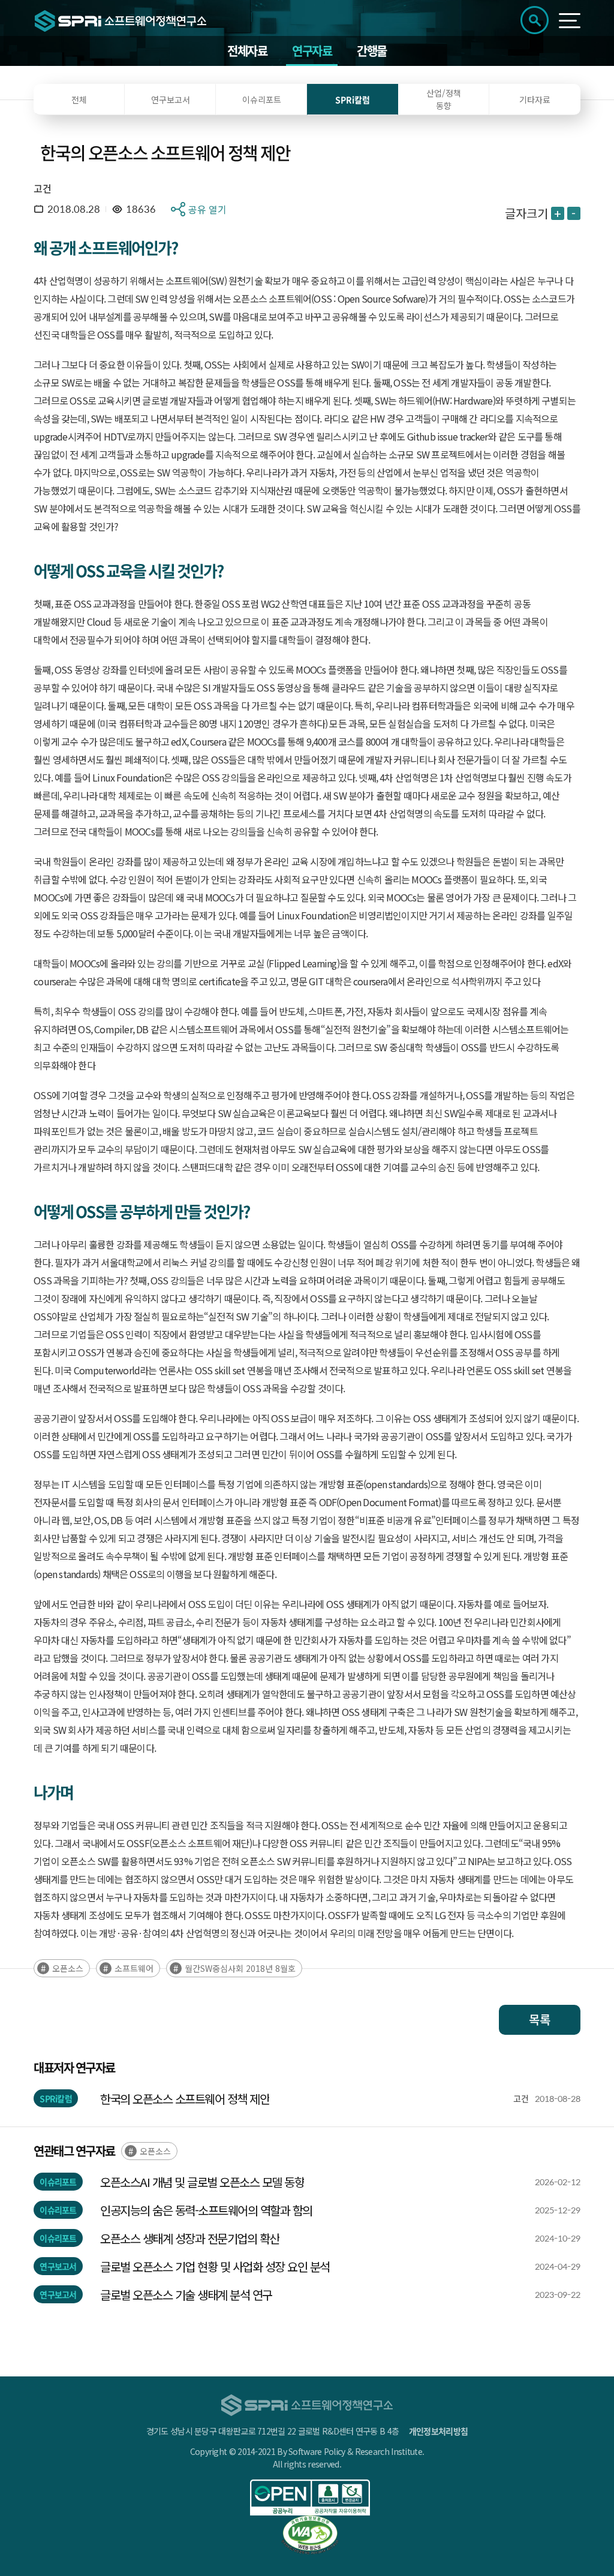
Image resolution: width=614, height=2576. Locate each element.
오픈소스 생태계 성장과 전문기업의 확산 (190, 2238)
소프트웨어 (134, 1968)
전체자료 (247, 51)
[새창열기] (310, 2497)
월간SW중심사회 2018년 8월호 (240, 1968)
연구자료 (312, 51)
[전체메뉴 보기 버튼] (570, 21)
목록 (540, 2020)
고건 (42, 188)
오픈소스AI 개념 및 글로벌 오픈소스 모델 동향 (202, 2182)
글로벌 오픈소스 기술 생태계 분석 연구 (186, 2295)
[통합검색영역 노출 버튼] (535, 20)
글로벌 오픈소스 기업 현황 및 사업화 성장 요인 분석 (215, 2266)
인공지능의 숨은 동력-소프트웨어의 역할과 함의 (206, 2210)
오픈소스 (68, 1968)
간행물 (372, 51)
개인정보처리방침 (438, 2431)
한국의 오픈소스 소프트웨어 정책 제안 (185, 2099)
